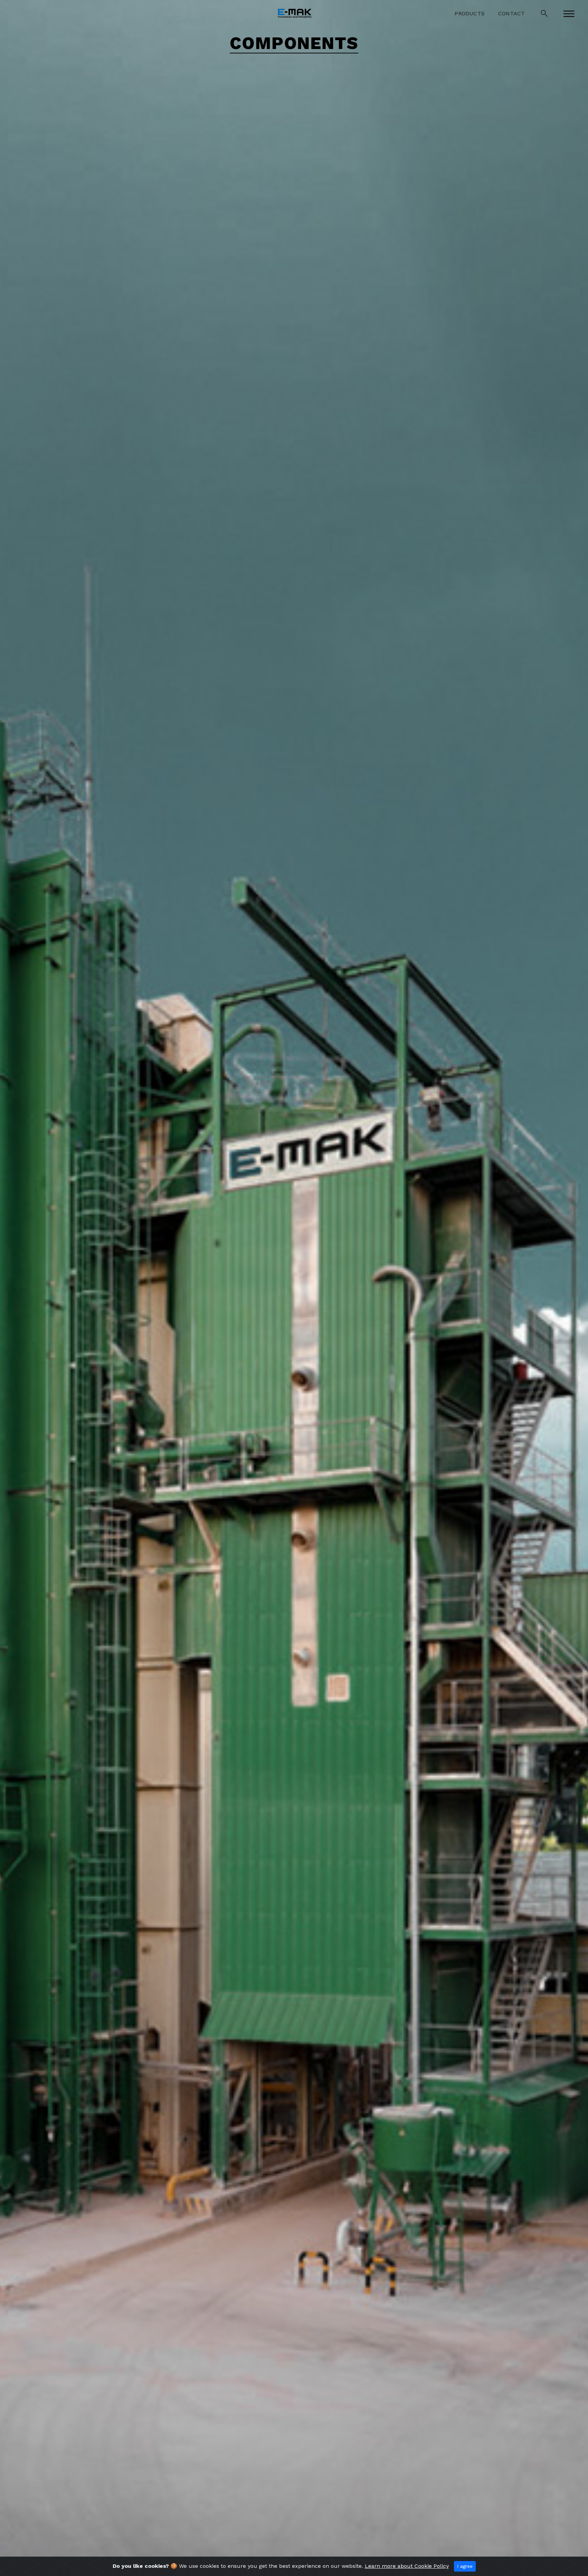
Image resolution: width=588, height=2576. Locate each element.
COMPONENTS (294, 44)
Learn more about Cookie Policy (407, 2566)
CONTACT (511, 13)
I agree (465, 2566)
